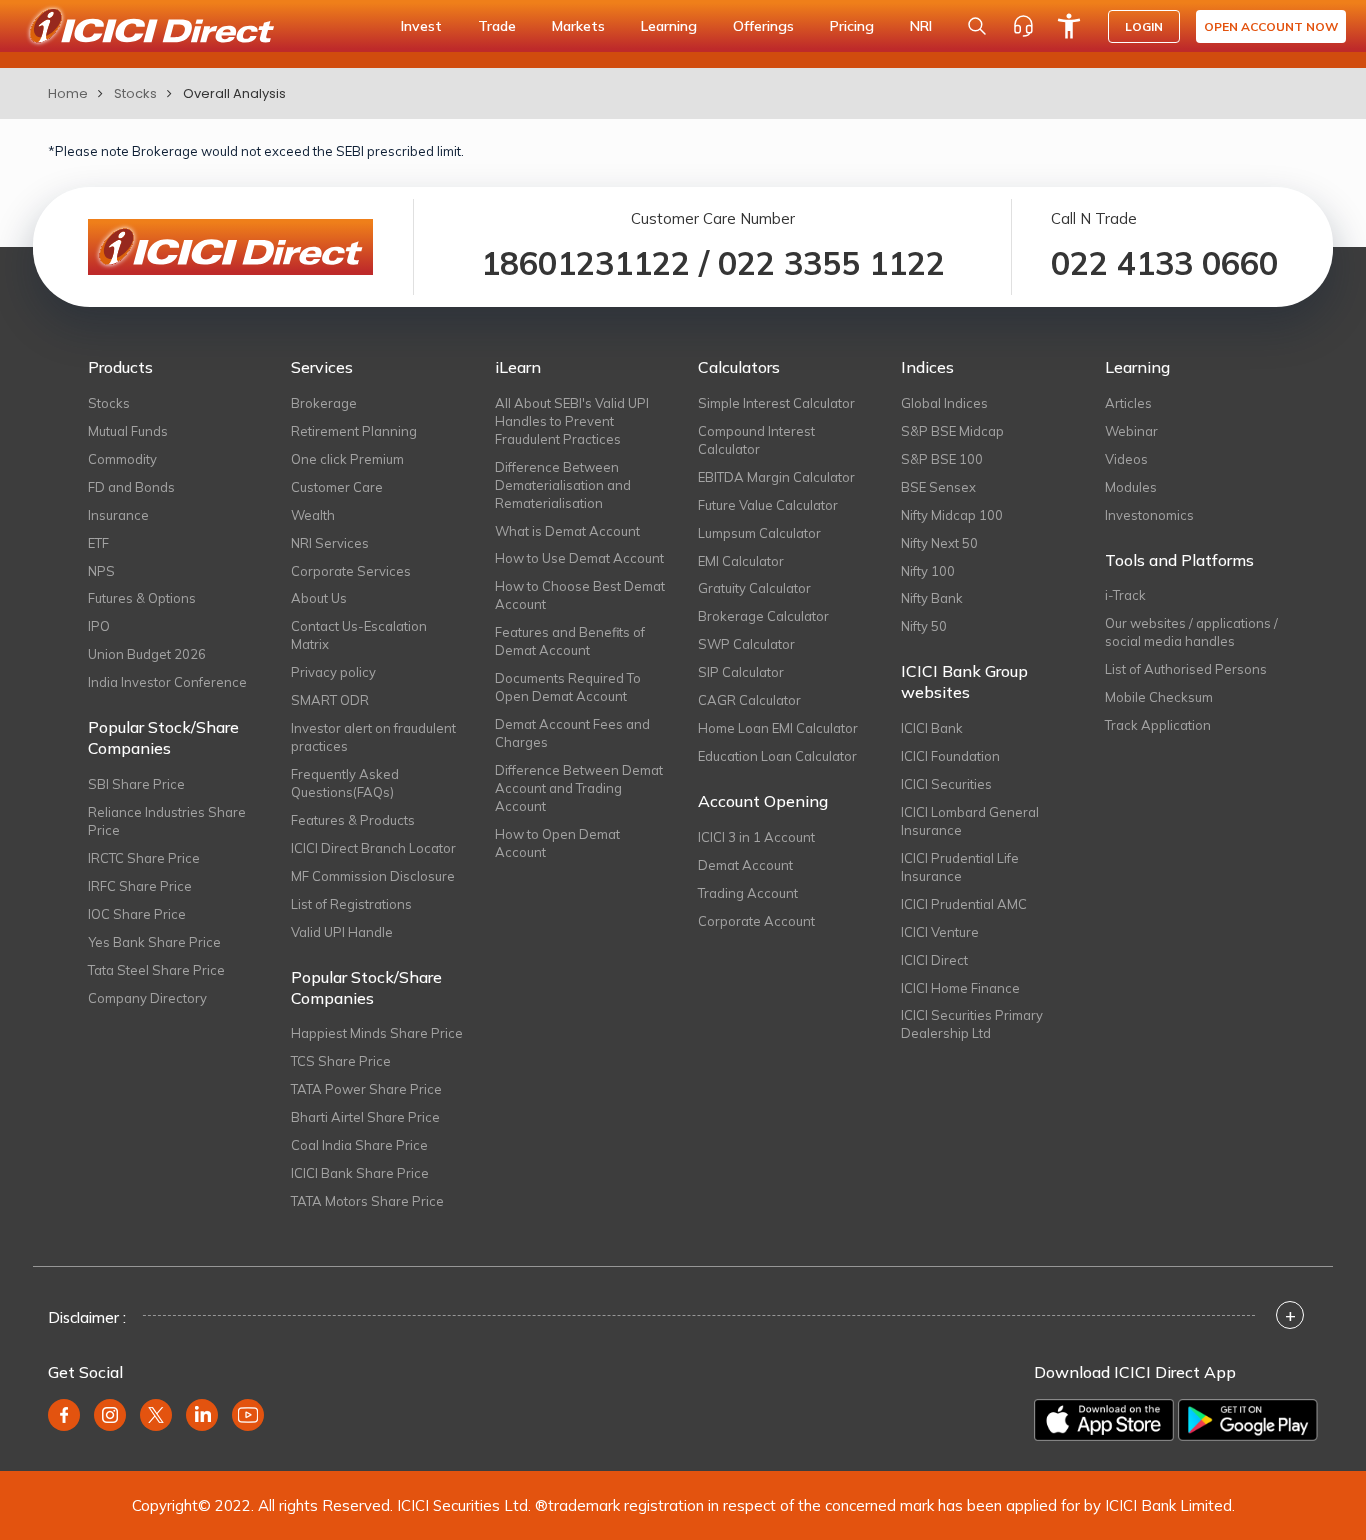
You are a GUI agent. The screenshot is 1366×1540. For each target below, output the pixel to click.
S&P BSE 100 (942, 459)
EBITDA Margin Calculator (776, 477)
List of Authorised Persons (1186, 669)
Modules (1131, 487)
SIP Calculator (741, 672)
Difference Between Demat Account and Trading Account (579, 788)
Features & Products (353, 820)
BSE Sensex (938, 487)
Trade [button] (497, 26)
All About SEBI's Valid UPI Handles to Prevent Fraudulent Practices (572, 421)
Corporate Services (351, 571)
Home (68, 93)
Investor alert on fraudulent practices (373, 737)
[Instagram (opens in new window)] (110, 1415)
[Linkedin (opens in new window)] (202, 1415)
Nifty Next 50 (939, 543)
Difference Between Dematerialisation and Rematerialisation (563, 485)
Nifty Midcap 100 (952, 515)
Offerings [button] (763, 26)
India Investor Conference (167, 682)
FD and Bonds (131, 487)
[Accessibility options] (1069, 26)
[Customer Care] (1023, 26)
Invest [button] (421, 26)
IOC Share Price (137, 914)
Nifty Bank (932, 598)
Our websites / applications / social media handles (1191, 632)
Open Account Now (1271, 26)
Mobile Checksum (1159, 697)
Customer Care (337, 487)
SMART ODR (330, 700)
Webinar (1131, 431)
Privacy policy (333, 672)
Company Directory (147, 998)
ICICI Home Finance (960, 988)
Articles (1128, 403)
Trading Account (748, 893)
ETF (98, 543)
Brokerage (324, 403)
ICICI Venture (940, 932)
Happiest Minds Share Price (377, 1033)
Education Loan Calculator (777, 756)
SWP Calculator (746, 644)
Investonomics (1149, 515)
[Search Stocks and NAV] (977, 26)
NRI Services (330, 543)
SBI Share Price (136, 784)
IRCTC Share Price (144, 858)
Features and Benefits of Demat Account (570, 641)
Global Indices (944, 403)
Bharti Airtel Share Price (365, 1117)
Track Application (1158, 725)
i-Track (1125, 595)
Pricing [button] (852, 26)
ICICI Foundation (950, 756)
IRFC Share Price (140, 886)
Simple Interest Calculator (776, 403)
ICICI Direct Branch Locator (373, 848)
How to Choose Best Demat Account (580, 595)
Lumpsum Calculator (759, 533)
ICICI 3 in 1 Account (756, 837)
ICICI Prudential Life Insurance (960, 867)
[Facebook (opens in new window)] (64, 1415)
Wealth (313, 515)
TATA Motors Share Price (367, 1201)
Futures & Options (142, 598)
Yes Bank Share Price (154, 942)
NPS (101, 571)
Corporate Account (756, 921)
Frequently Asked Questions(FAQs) (345, 783)
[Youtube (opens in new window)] (248, 1415)
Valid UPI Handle (342, 932)
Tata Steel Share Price (156, 970)
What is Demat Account (567, 531)
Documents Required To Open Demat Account (568, 687)
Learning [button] (669, 26)
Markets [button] (578, 26)
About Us (319, 598)
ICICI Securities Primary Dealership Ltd (972, 1024)
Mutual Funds (128, 431)
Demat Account (745, 865)
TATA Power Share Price (366, 1089)
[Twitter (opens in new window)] (156, 1415)
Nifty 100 (928, 571)
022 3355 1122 (831, 263)
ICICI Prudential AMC (964, 904)
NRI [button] (921, 26)
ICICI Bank (932, 728)
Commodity (122, 459)
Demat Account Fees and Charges (572, 733)
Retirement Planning (354, 431)
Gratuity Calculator (754, 588)
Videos (1126, 459)
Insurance (118, 515)
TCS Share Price (341, 1061)
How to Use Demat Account (579, 558)
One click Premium (347, 459)
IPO (99, 626)
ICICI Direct (934, 960)
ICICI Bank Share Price (360, 1173)
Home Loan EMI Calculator (778, 728)
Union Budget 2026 (147, 654)
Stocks (135, 93)
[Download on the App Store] (1104, 1420)
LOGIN (1144, 26)
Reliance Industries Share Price (167, 821)
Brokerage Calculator (763, 616)
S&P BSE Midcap (952, 431)
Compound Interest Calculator (756, 440)
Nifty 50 (924, 626)
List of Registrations (351, 904)
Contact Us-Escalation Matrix (359, 635)
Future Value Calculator (768, 505)
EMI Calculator (741, 561)
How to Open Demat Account (557, 843)
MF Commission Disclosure (373, 876)
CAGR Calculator (749, 700)
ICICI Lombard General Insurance (970, 821)
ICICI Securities (946, 784)
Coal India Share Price (359, 1145)
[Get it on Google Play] (1248, 1420)
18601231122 (585, 263)
